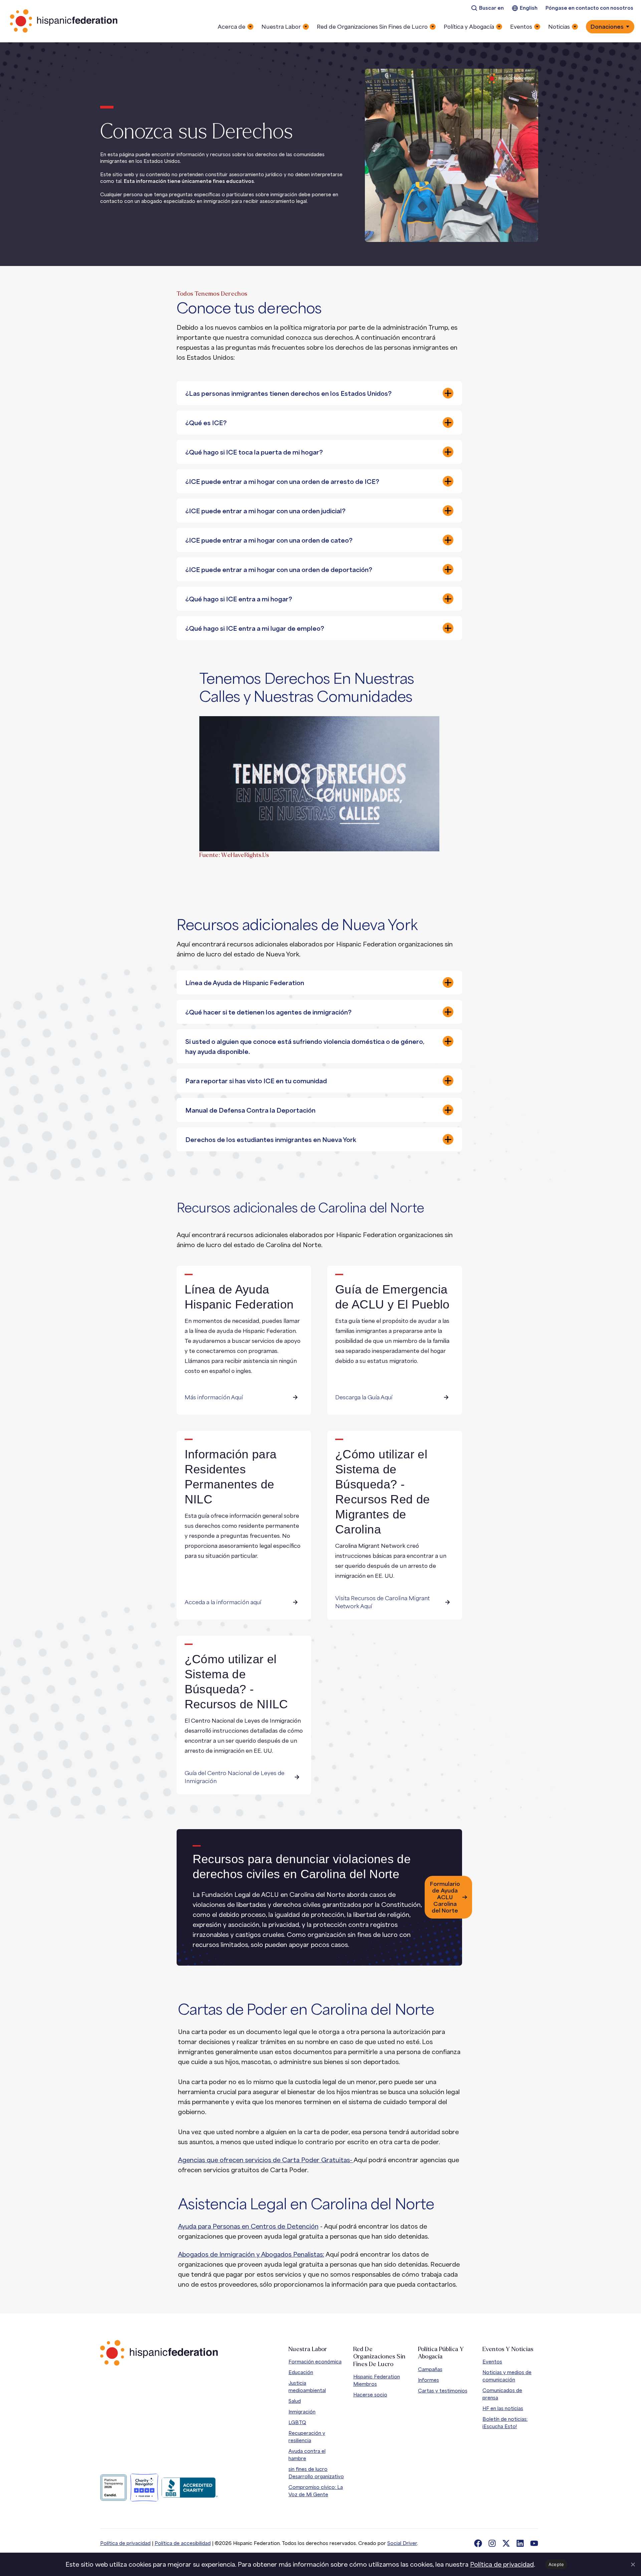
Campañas (430, 2369)
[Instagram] (492, 2543)
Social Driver (402, 2543)
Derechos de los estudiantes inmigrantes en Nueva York (271, 1140)
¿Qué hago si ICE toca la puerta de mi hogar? (254, 452)
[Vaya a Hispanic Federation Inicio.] (64, 21)
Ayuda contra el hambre (307, 2455)
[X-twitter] (506, 2543)
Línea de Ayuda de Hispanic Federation (245, 983)
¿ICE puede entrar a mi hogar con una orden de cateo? (269, 540)
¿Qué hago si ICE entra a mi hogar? (239, 599)
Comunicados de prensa (502, 2394)
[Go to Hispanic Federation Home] (159, 2353)
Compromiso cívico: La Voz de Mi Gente (316, 2491)
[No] (633, 2564)
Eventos (492, 2362)
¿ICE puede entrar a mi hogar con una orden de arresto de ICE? (282, 482)
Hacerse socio (370, 2395)
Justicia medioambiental (307, 2387)
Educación (301, 2372)
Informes (429, 2380)
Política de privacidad (125, 2543)
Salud (295, 2401)
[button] (319, 393)
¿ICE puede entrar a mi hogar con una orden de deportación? (279, 570)
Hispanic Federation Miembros (377, 2380)
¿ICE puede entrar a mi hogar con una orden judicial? (265, 511)
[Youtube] (534, 2543)
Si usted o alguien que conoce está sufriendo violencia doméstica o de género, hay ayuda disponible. (305, 1047)
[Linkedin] (520, 2543)
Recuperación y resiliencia (307, 2437)
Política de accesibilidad (183, 2543)
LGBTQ (297, 2422)
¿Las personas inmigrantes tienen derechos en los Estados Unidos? (288, 393)
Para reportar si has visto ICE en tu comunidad (256, 1081)
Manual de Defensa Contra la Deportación (250, 1110)
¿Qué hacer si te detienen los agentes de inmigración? (268, 1012)
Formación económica (315, 2362)
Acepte (556, 2564)
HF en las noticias (503, 2408)
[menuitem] (487, 8)
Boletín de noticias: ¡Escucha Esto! (505, 2423)
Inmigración (302, 2412)
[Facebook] (478, 2543)
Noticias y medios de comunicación (507, 2376)
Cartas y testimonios (443, 2391)
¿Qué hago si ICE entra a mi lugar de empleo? (255, 628)
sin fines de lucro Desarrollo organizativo (316, 2473)
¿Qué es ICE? (206, 423)
